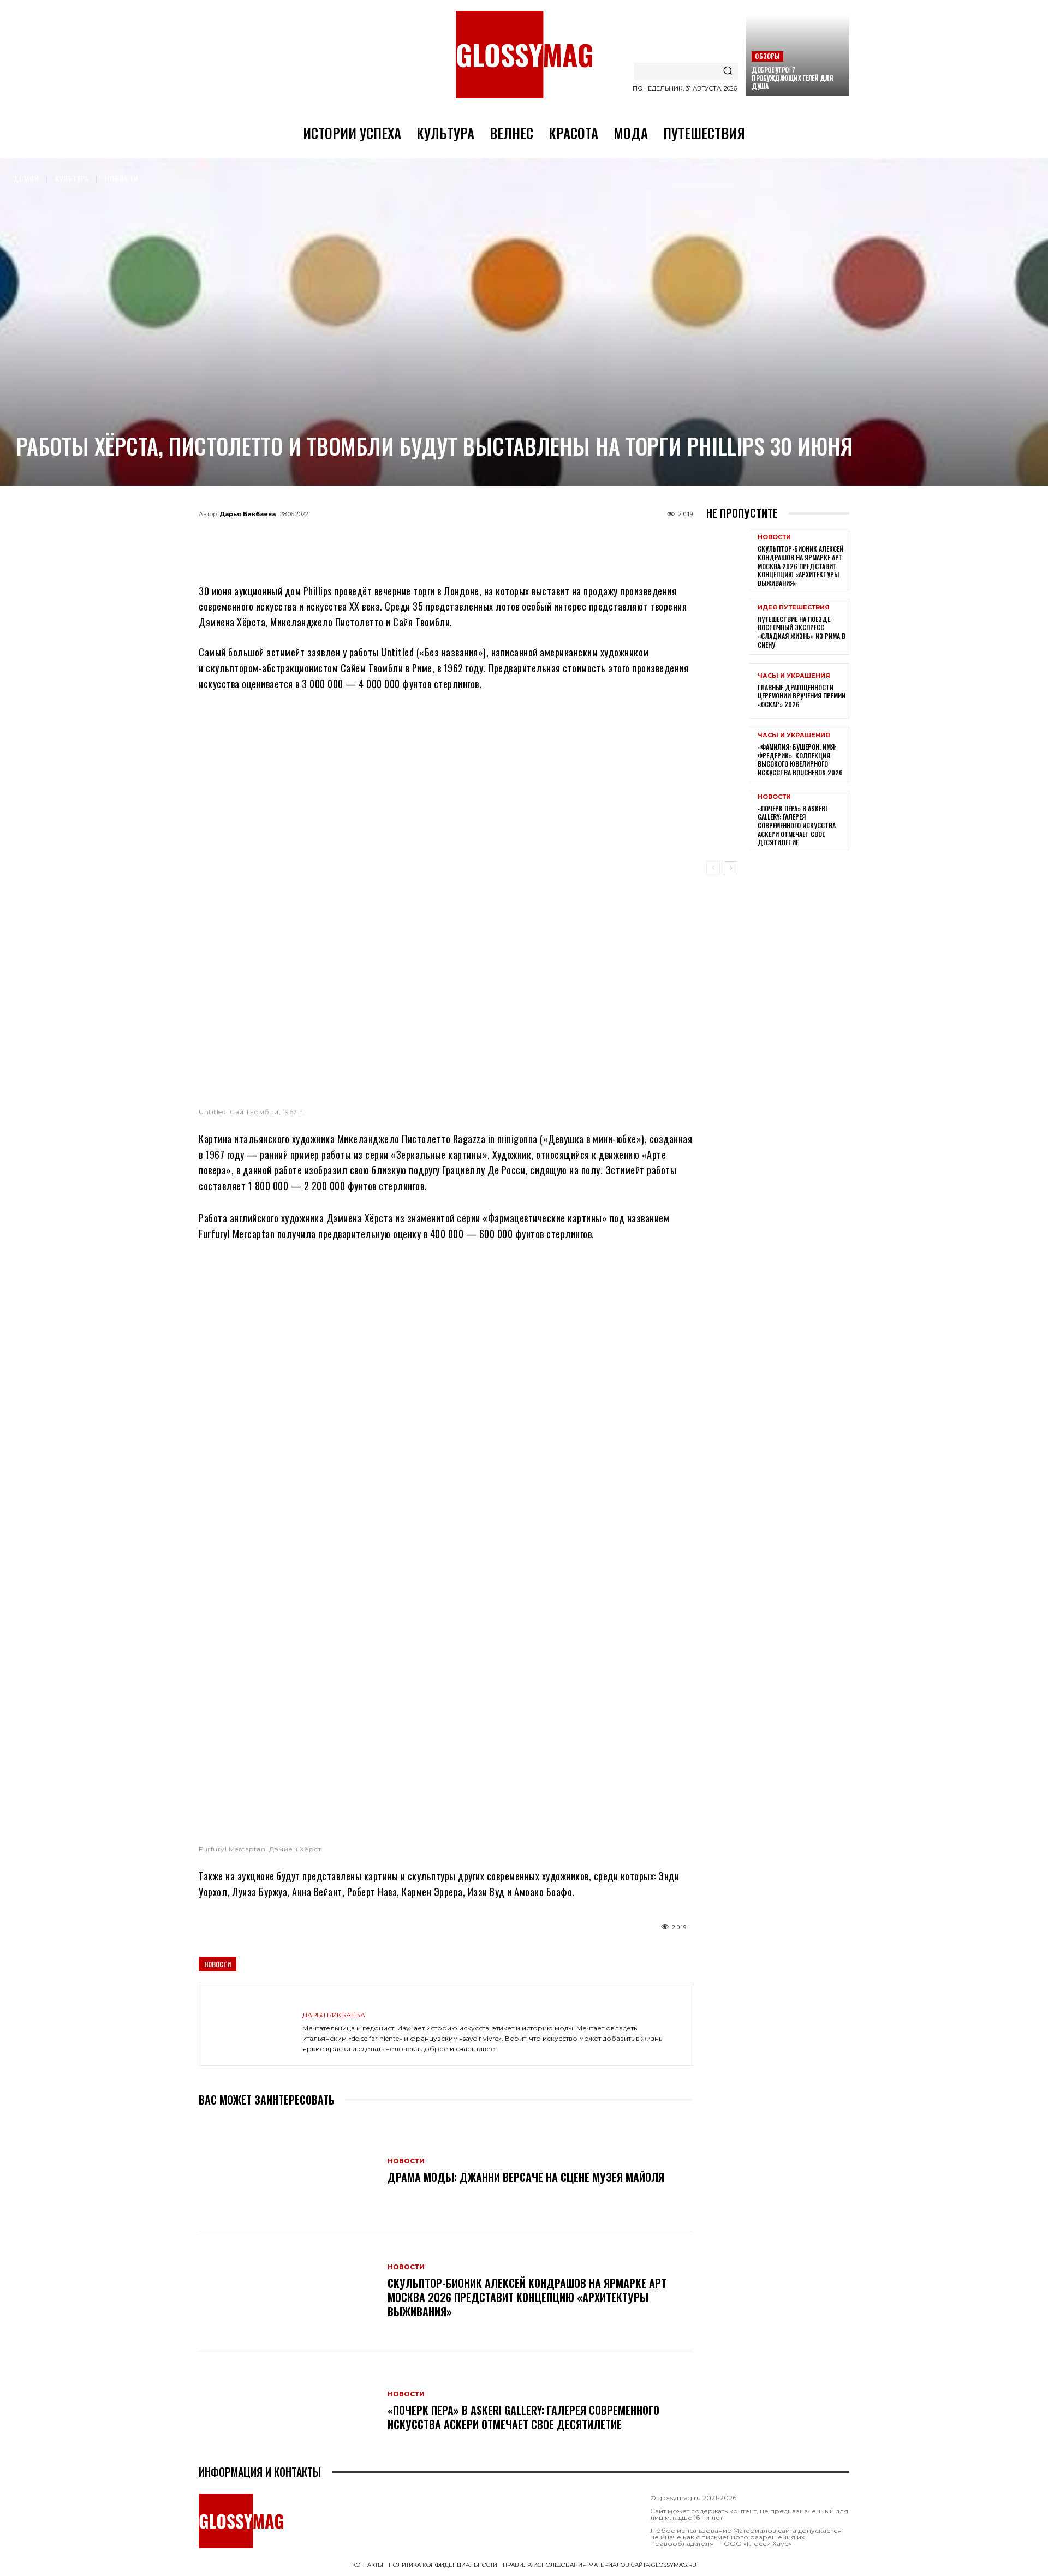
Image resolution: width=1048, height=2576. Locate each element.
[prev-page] (713, 868)
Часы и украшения (794, 676)
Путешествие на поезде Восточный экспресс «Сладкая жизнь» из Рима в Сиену (802, 632)
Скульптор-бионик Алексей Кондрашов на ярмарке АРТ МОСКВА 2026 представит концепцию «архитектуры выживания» (527, 2297)
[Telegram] (392, 539)
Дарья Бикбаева (248, 514)
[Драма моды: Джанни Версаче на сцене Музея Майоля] (288, 2171)
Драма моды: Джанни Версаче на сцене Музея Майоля (526, 2177)
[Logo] (524, 55)
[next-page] (731, 868)
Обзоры (767, 56)
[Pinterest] (500, 539)
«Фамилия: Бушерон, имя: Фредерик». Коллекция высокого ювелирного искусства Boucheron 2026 (800, 760)
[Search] (728, 71)
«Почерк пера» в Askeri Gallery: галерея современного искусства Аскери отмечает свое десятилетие (523, 2417)
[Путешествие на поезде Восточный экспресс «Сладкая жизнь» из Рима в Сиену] (728, 626)
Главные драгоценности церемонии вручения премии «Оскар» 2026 (802, 696)
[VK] (464, 539)
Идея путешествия (794, 608)
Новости (122, 178)
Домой (26, 178)
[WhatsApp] (428, 539)
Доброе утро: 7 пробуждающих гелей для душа (792, 78)
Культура (72, 178)
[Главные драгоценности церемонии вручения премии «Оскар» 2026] (728, 691)
